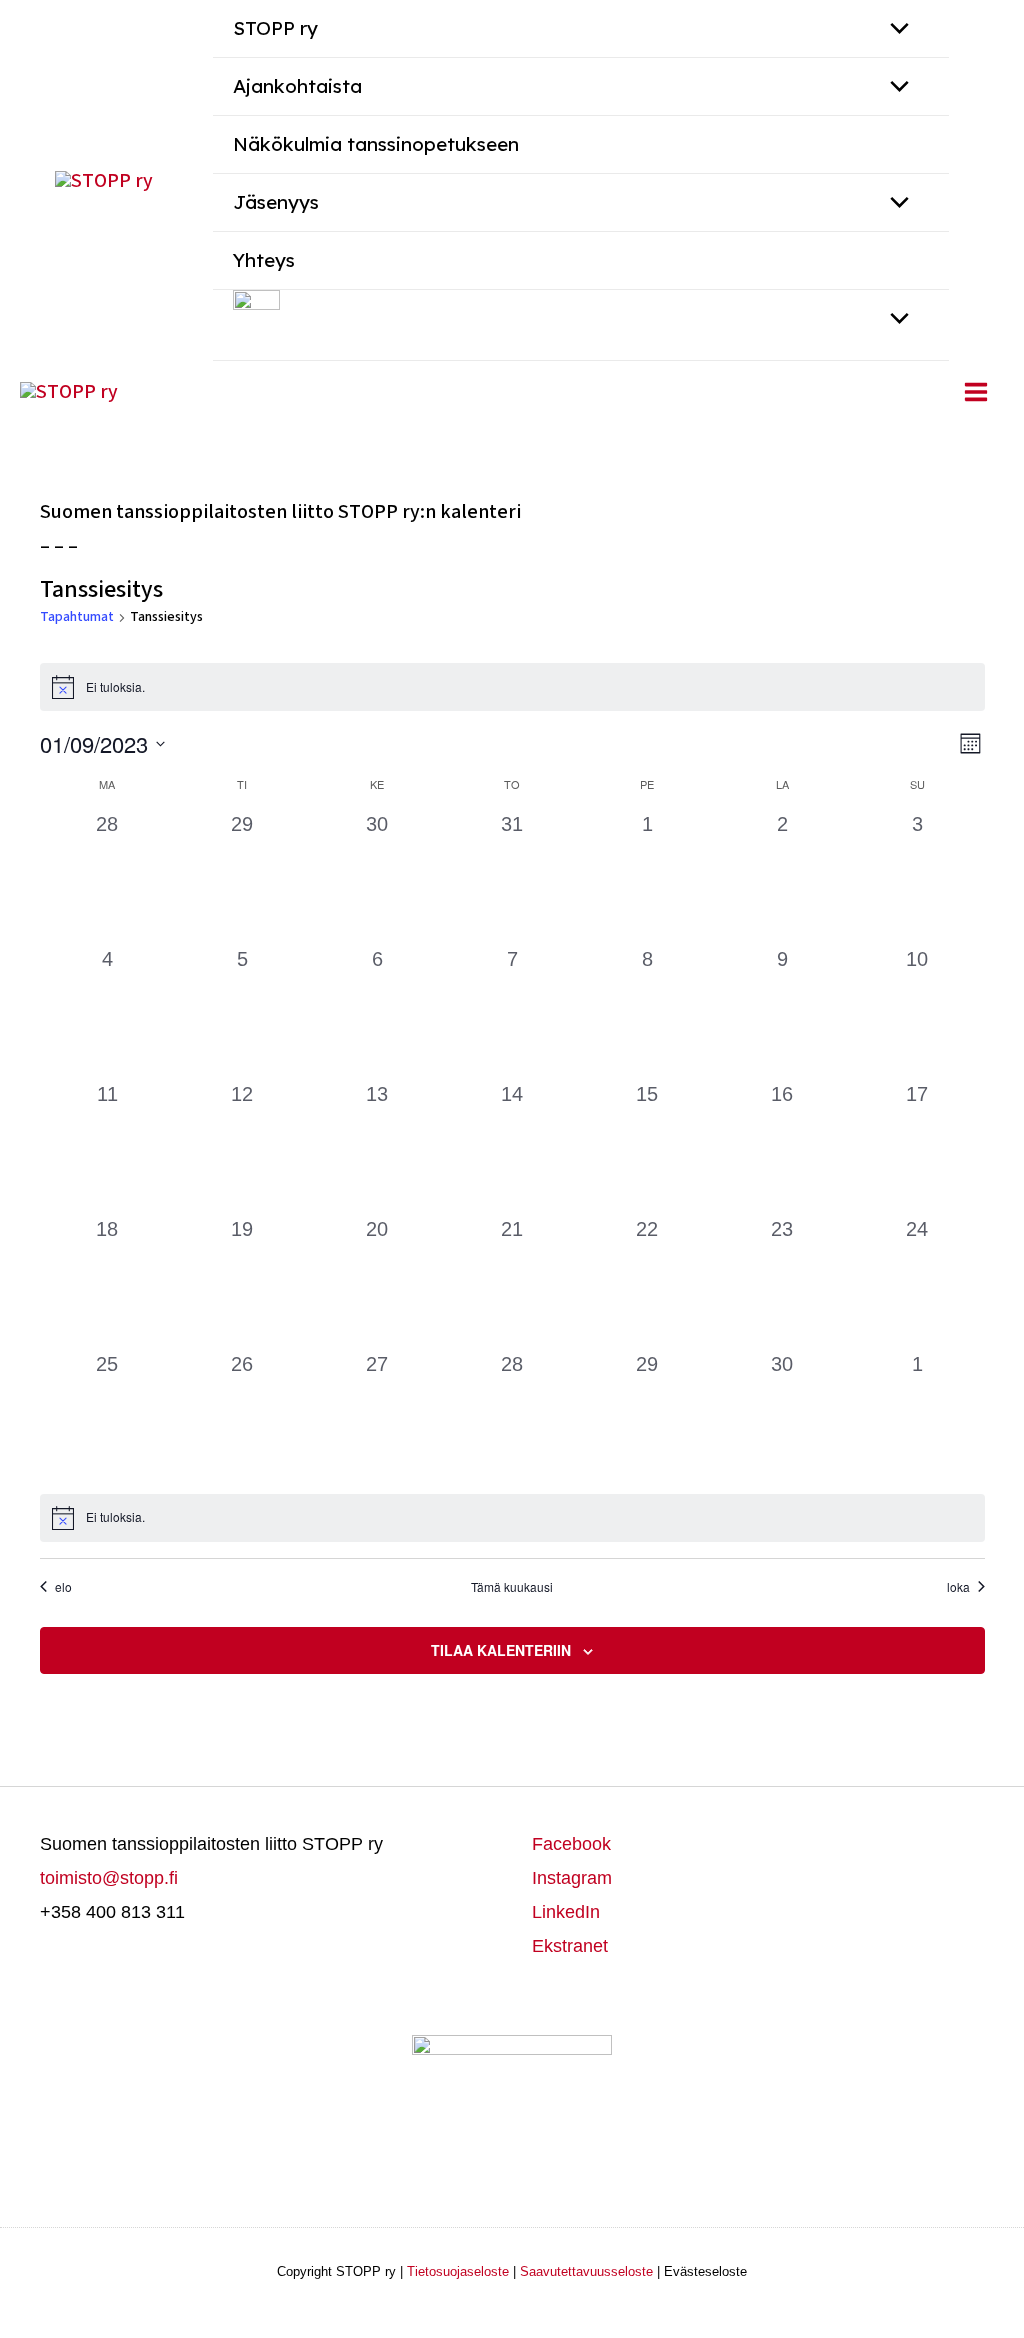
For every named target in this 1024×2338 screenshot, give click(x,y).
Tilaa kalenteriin (501, 1650)
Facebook (571, 1844)
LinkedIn (566, 1912)
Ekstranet (570, 1946)
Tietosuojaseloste (458, 2271)
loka (958, 1587)
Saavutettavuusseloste (586, 2271)
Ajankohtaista (297, 86)
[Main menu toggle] (976, 392)
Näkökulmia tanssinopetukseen (376, 144)
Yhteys (264, 260)
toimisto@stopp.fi (109, 1878)
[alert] (512, 687)
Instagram (572, 1878)
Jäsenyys (276, 202)
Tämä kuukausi (512, 1587)
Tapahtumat (77, 617)
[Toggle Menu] (894, 88)
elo (63, 1587)
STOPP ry (275, 28)
